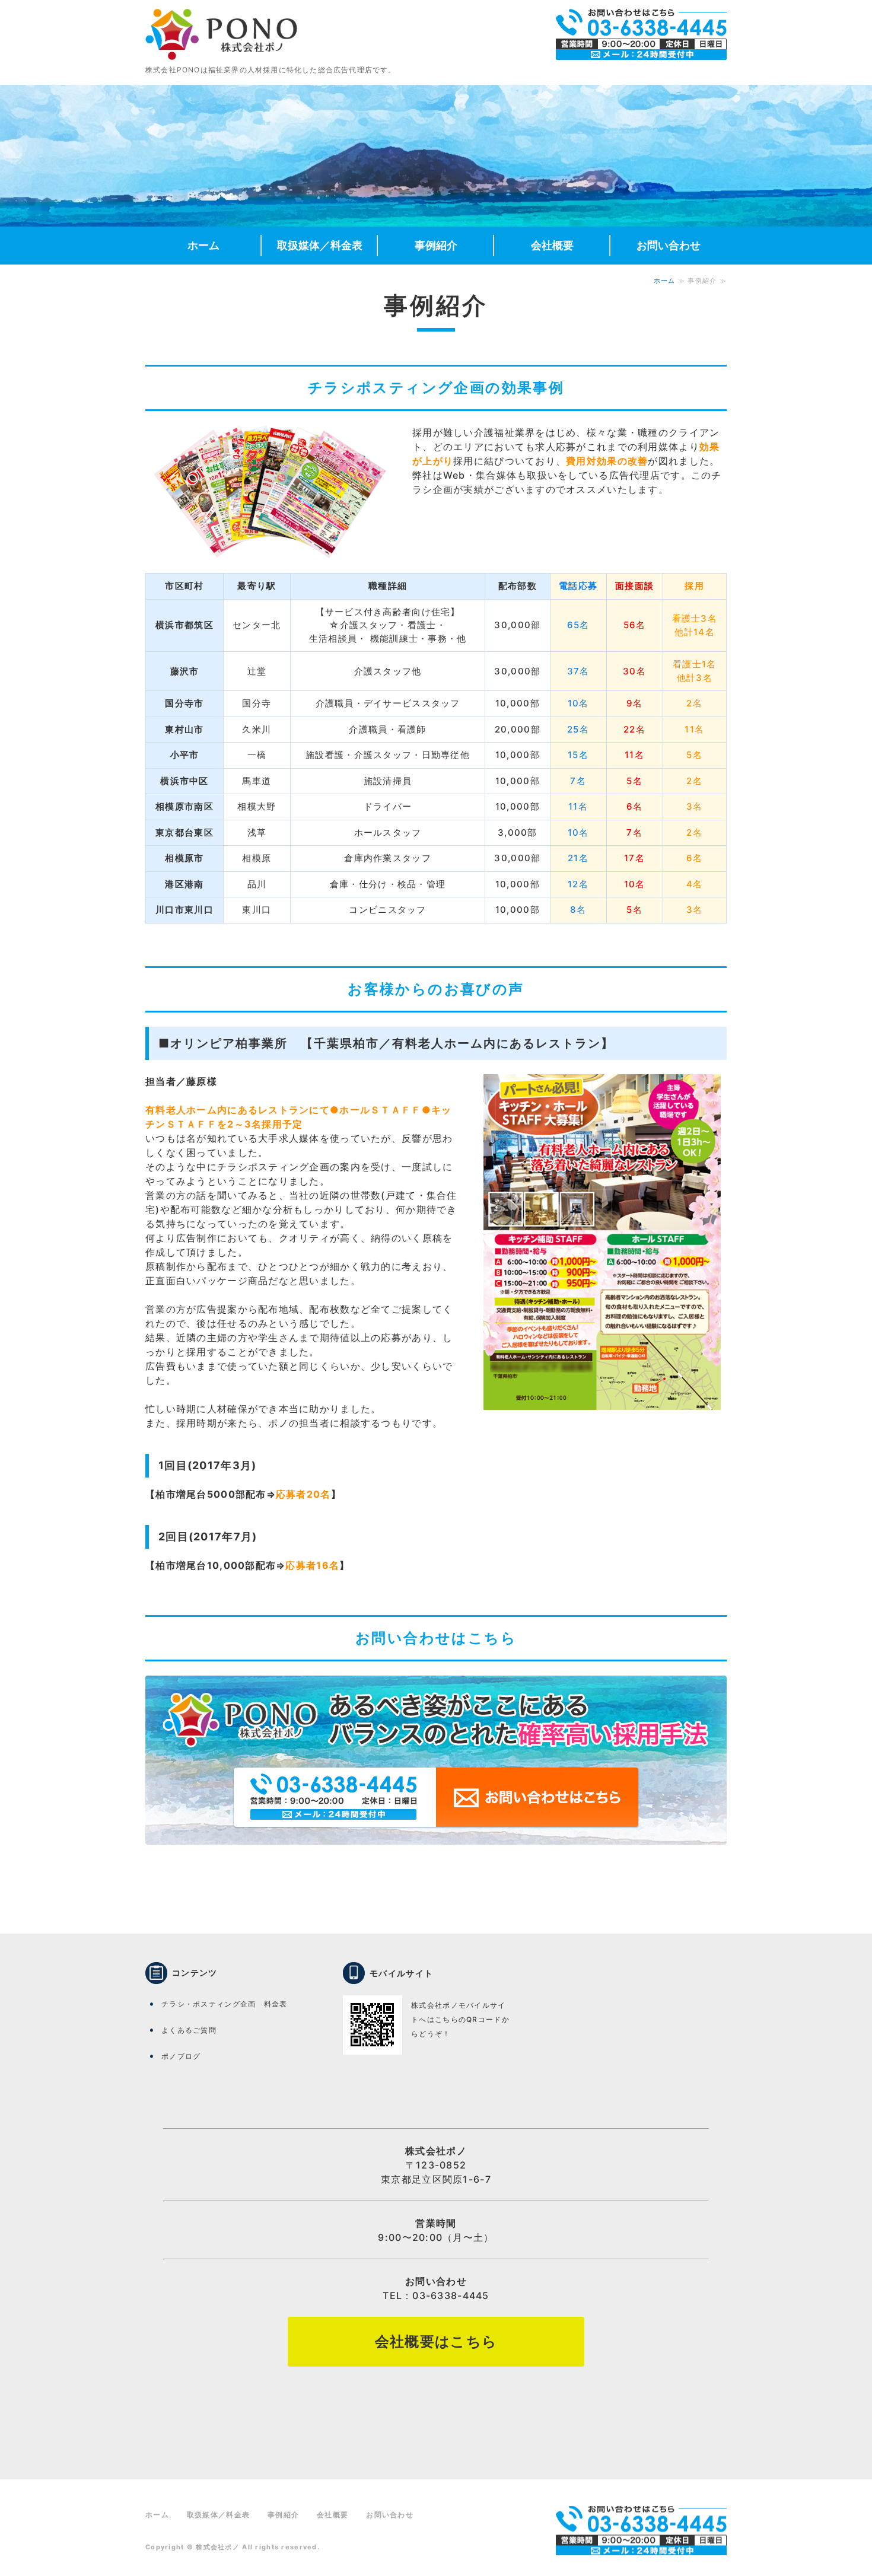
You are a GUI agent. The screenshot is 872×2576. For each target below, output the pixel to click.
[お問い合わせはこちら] (436, 1852)
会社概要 (552, 245)
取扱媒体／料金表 (320, 245)
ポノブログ (181, 2056)
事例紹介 (436, 245)
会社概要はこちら (436, 2341)
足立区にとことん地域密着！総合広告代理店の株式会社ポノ (221, 34)
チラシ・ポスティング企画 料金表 (224, 2004)
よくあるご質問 (189, 2030)
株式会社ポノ (218, 2547)
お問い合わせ (669, 245)
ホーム (203, 245)
